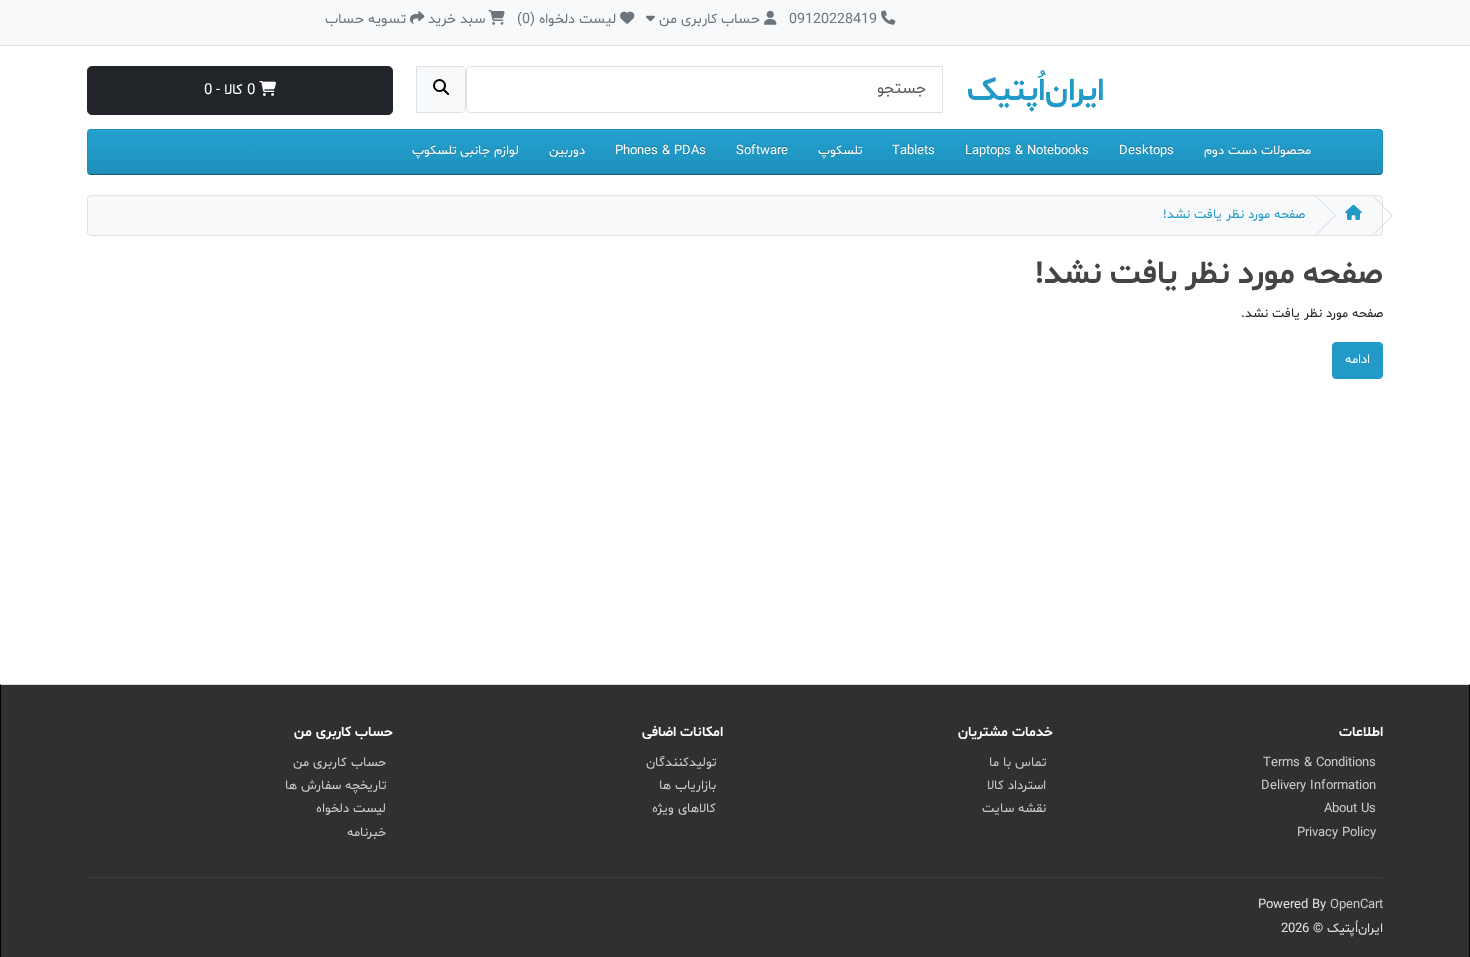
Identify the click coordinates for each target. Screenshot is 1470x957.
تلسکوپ (840, 151)
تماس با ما (1017, 763)
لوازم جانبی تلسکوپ (465, 151)
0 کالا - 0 (231, 90)
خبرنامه (366, 833)
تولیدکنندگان (681, 763)
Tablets (913, 151)
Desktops (1146, 151)
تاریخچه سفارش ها (335, 786)
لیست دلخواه (351, 809)
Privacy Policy (1336, 833)
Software (762, 151)
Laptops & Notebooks (1027, 151)
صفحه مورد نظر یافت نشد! (1234, 215)
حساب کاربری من (339, 763)
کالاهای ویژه (684, 809)
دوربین (567, 151)
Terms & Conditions (1319, 763)
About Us (1350, 809)
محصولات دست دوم (1257, 151)
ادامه (1357, 360)
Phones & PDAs (660, 151)
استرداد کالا (1016, 786)
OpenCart (1356, 905)
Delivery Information (1318, 786)
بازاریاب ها (687, 786)
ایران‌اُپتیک (1035, 92)
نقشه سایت (1014, 809)
